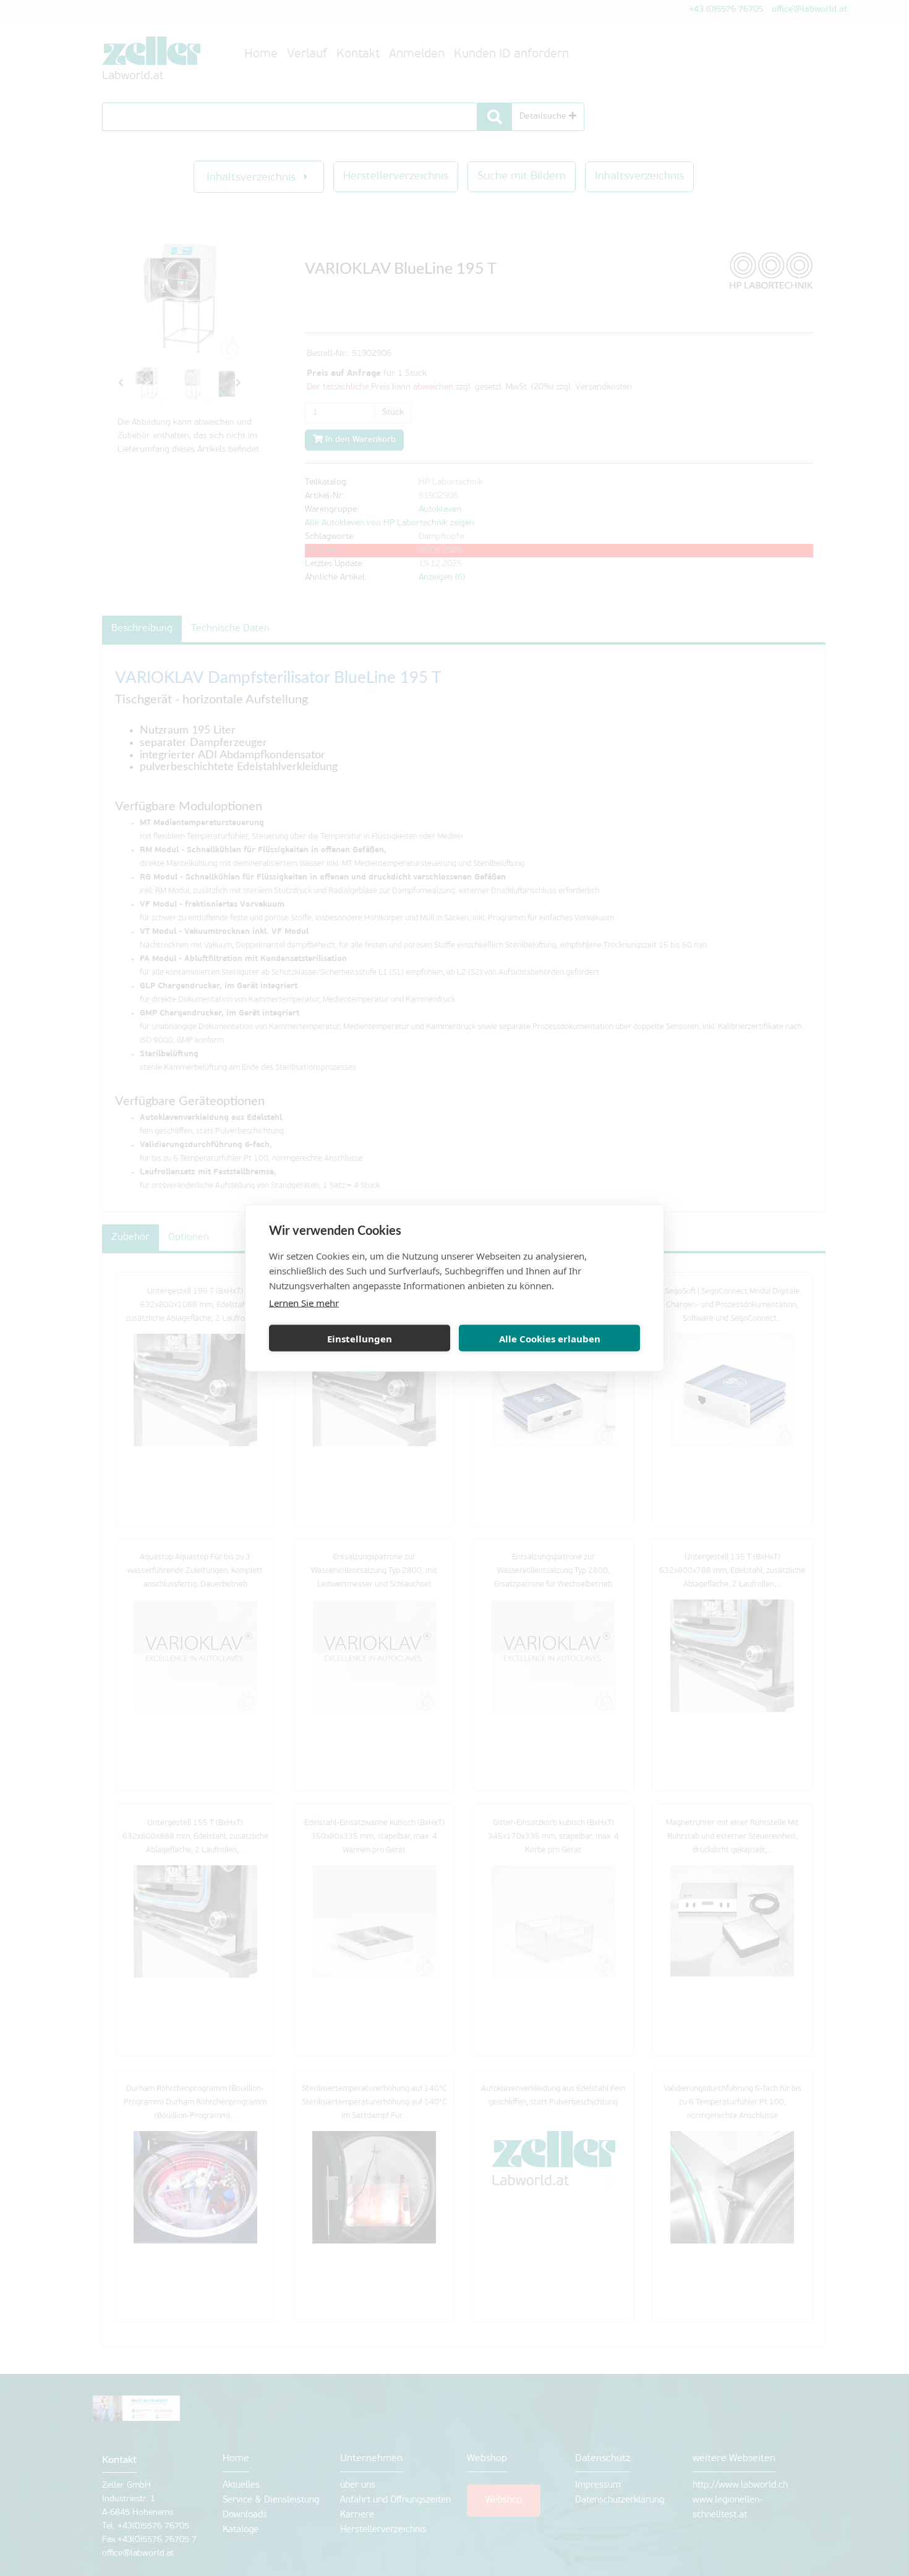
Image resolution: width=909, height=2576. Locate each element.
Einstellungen (360, 1338)
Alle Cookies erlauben (550, 1338)
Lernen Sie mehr (304, 1303)
